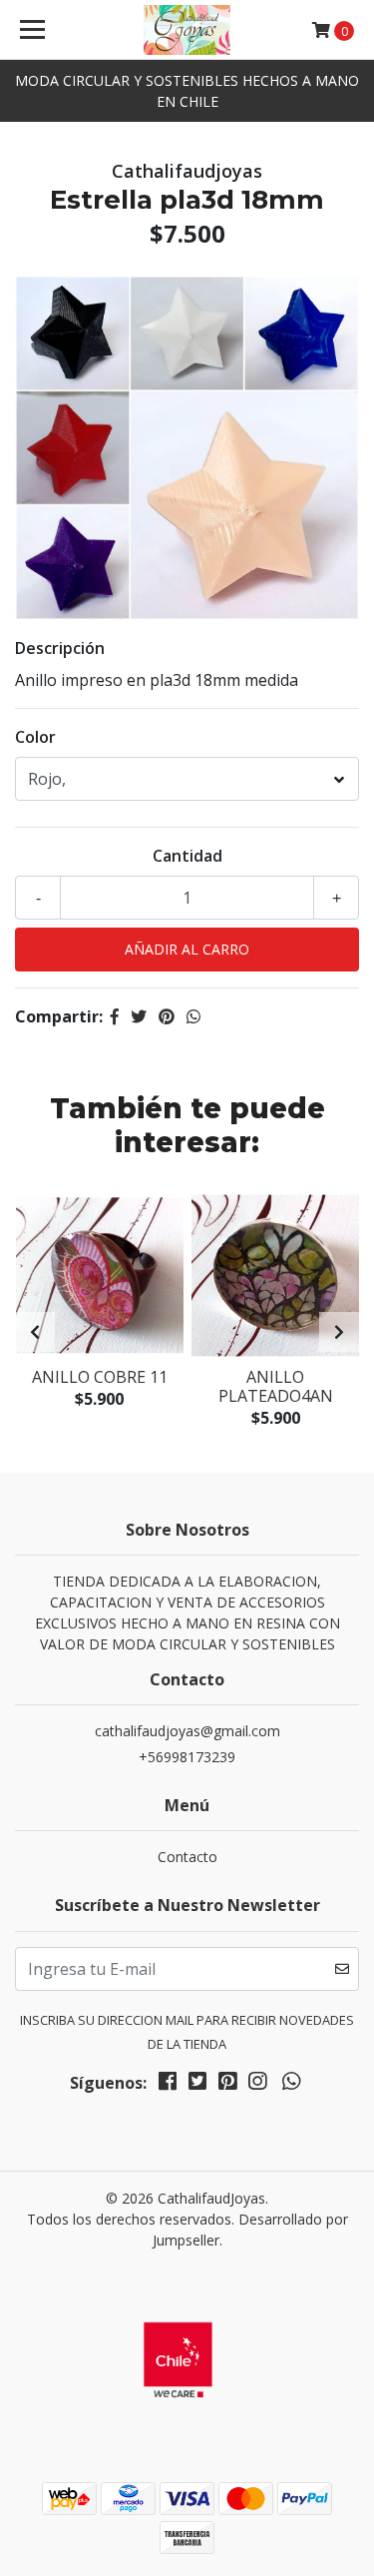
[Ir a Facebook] (168, 2085)
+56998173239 (187, 1757)
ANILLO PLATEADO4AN (276, 1386)
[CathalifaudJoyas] (187, 30)
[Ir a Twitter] (197, 2085)
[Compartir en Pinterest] (167, 1016)
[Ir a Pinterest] (227, 2085)
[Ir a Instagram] (257, 2085)
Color (35, 737)
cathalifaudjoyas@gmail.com (187, 1731)
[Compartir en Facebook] (115, 1016)
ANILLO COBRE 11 (100, 1377)
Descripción (60, 648)
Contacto (187, 1857)
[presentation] (35, 1332)
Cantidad (187, 856)
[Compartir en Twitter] (139, 1016)
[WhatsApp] (291, 2085)
